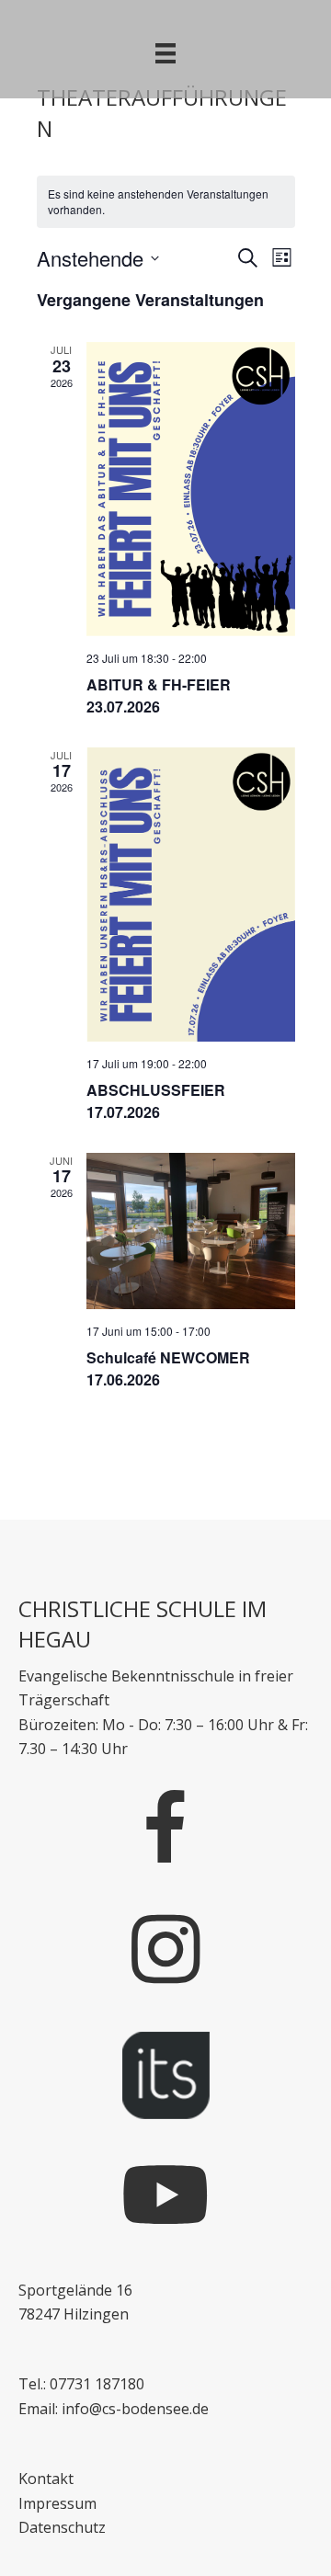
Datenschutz (62, 2527)
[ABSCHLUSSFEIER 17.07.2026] (191, 895)
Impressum (57, 2503)
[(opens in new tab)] (166, 2074)
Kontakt (46, 2479)
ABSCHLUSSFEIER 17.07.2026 (156, 1101)
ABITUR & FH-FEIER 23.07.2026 (159, 695)
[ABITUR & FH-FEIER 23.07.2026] (191, 489)
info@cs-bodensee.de (135, 2409)
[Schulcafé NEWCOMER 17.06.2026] (191, 1231)
